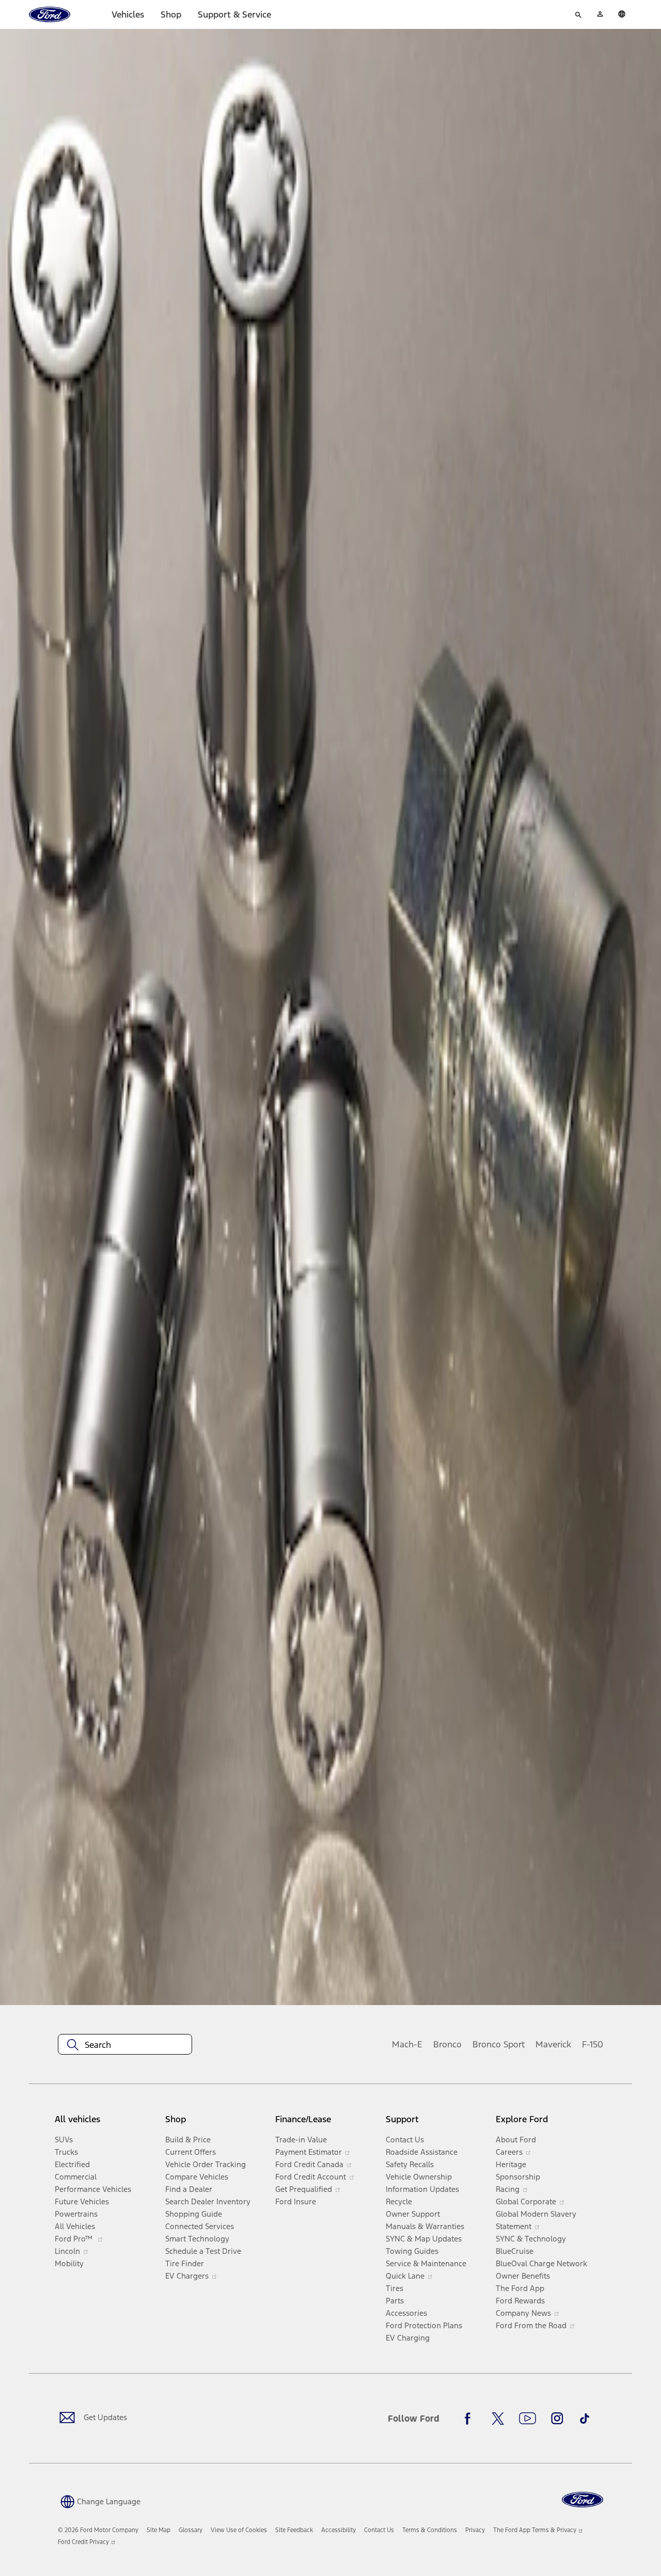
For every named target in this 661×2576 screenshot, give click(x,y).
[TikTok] (585, 2419)
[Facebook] (470, 2419)
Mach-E (407, 2044)
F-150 (593, 2044)
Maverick (553, 2044)
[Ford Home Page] (583, 2500)
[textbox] (125, 2045)
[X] (498, 2419)
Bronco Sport (499, 2044)
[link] (159, 2530)
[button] (99, 2501)
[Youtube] (528, 2419)
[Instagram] (557, 2419)
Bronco (447, 2044)
